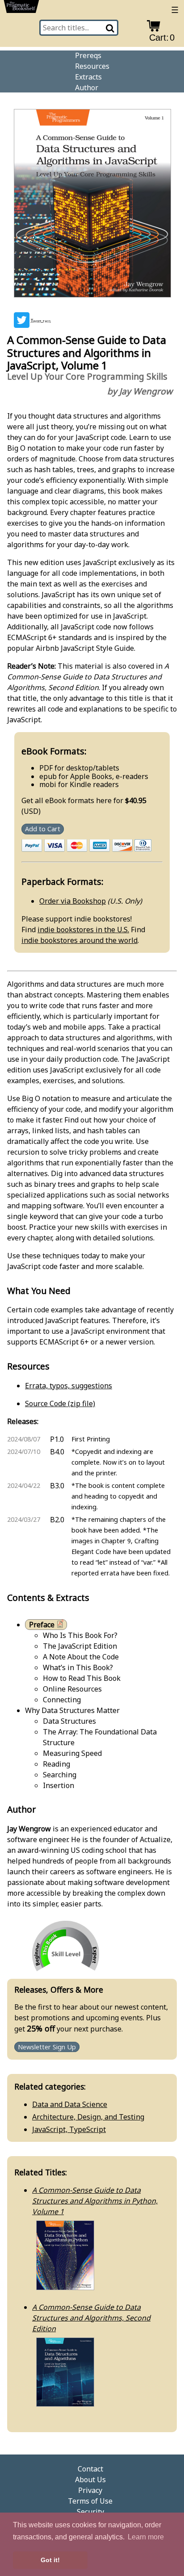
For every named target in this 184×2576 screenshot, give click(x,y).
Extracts (88, 77)
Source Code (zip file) (60, 1403)
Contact (90, 2469)
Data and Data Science (70, 2104)
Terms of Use (90, 2501)
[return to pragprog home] (21, 8)
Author (87, 88)
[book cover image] (92, 205)
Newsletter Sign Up (47, 2047)
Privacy (90, 2490)
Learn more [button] (146, 2537)
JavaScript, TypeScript (69, 2129)
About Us (90, 2480)
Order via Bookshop (73, 901)
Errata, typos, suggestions (69, 1386)
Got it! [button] (50, 2560)
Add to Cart (43, 829)
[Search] (111, 28)
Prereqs (88, 55)
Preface (42, 1625)
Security (90, 2512)
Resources (92, 66)
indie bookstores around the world (79, 940)
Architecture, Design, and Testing (88, 2117)
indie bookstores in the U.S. (83, 930)
